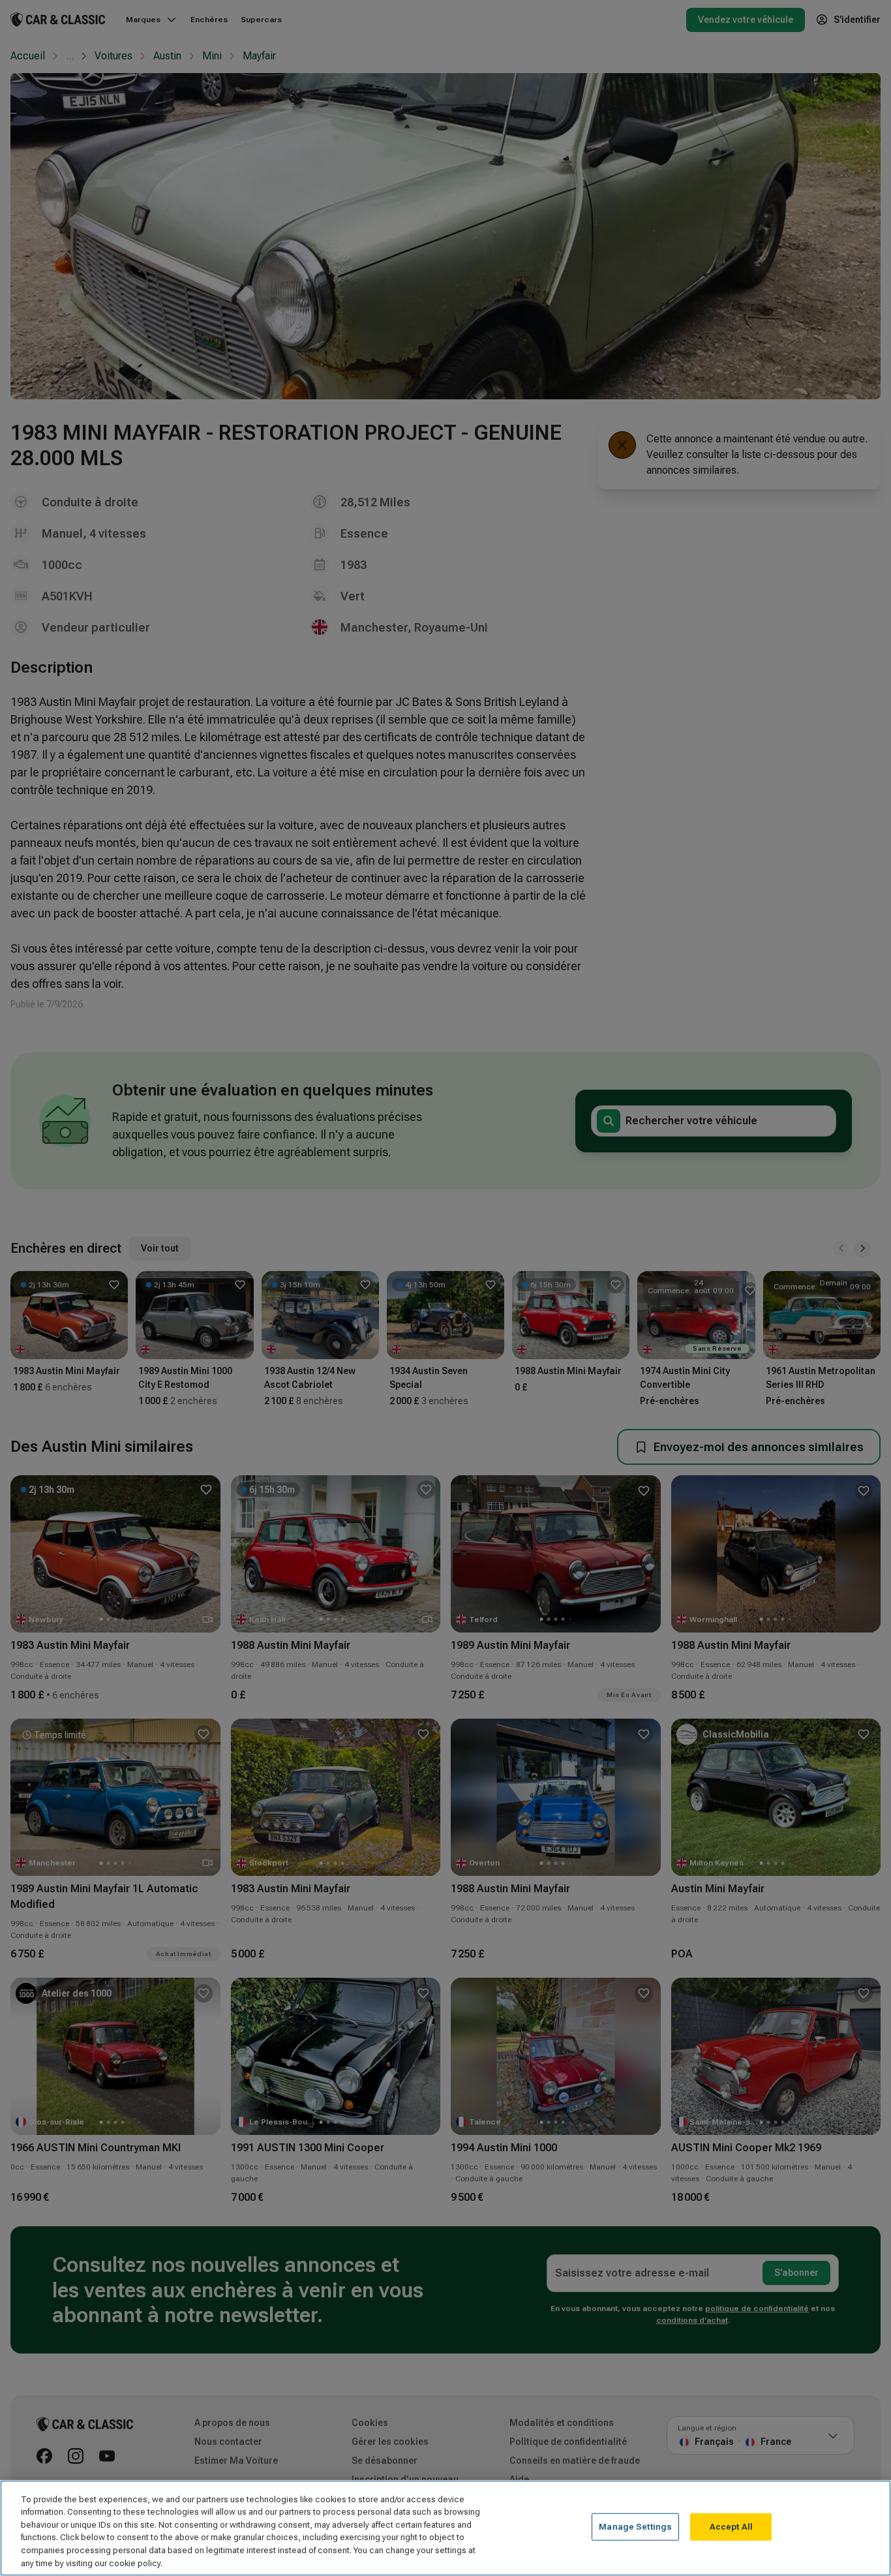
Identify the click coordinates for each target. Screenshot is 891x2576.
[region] (445, 2528)
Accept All (731, 2527)
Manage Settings (635, 2527)
